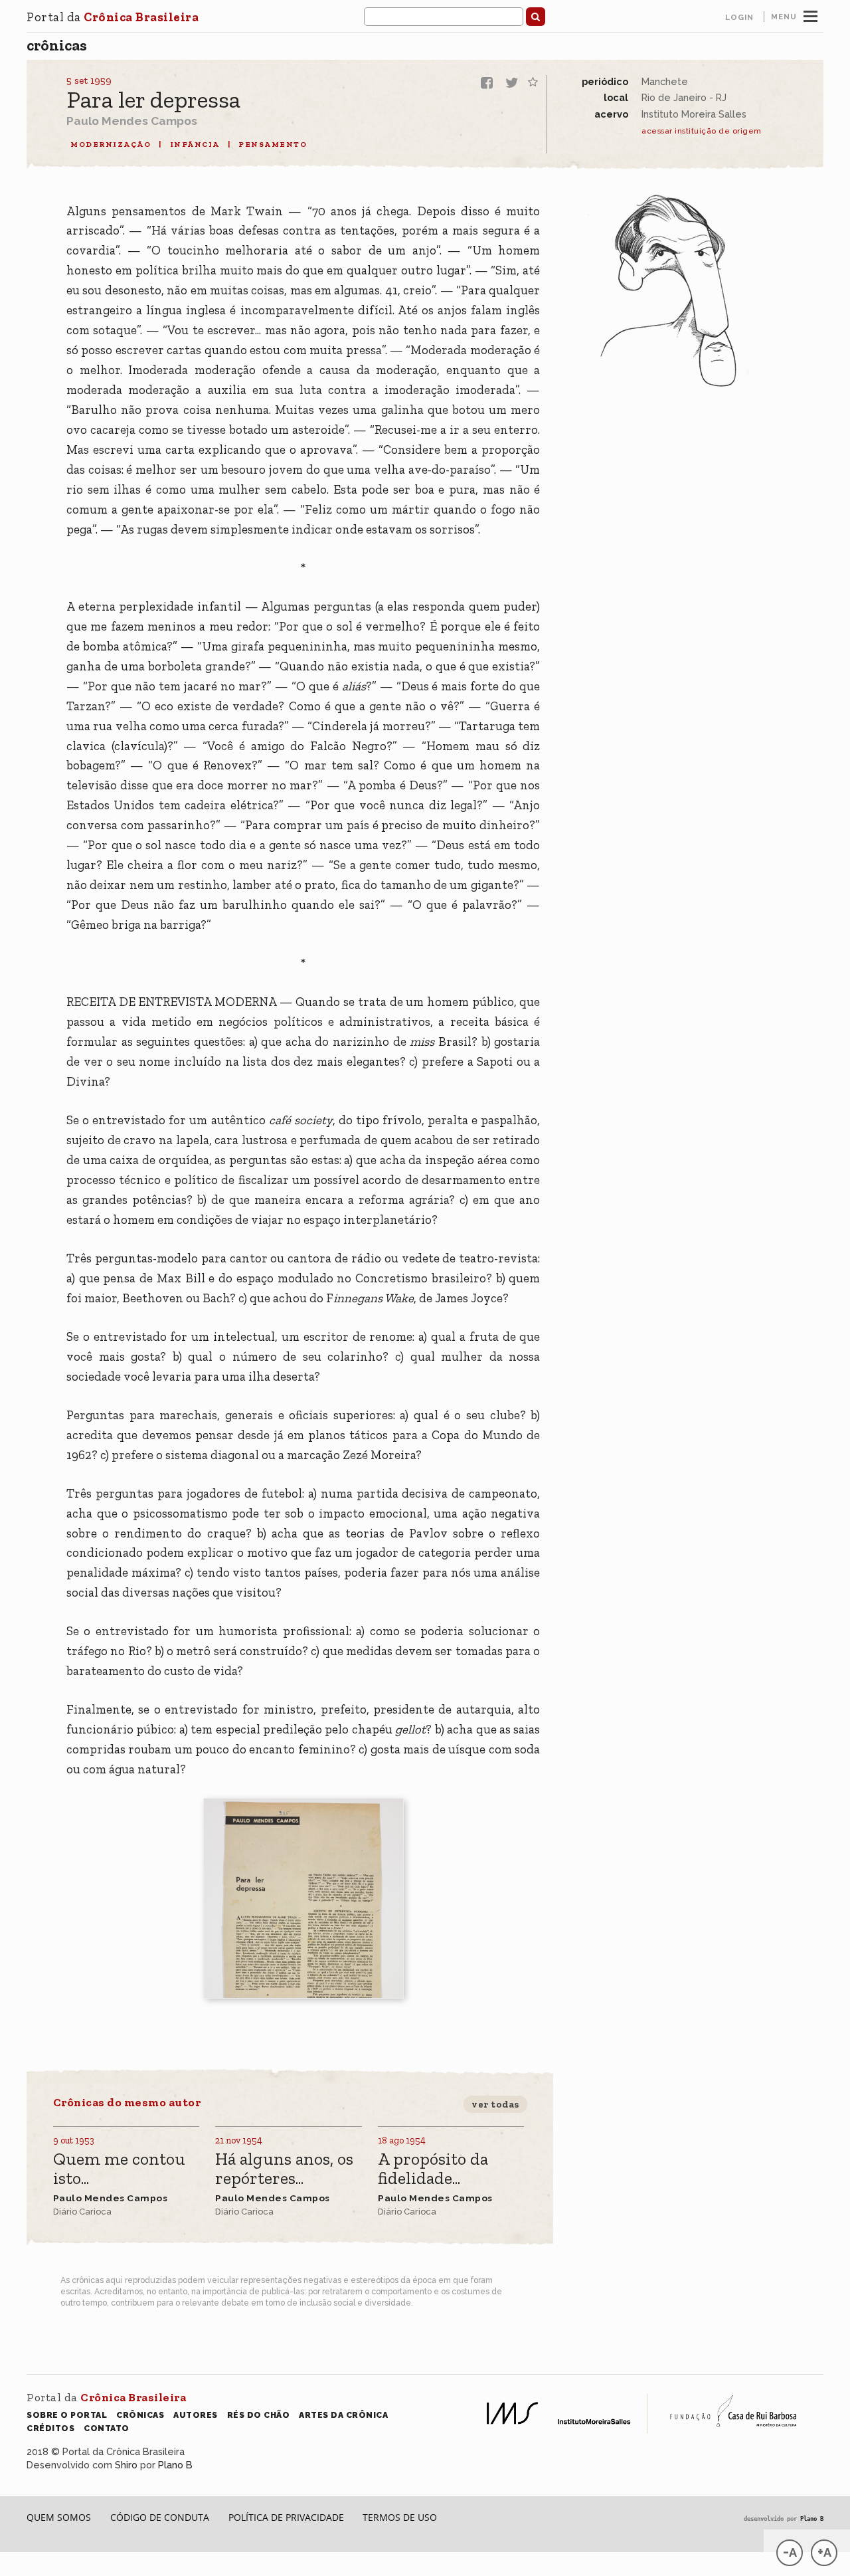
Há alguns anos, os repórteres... (284, 2169)
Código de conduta (160, 2517)
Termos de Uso (400, 2517)
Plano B (175, 2465)
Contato (107, 2428)
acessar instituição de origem (702, 131)
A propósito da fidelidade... (433, 2169)
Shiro (126, 2465)
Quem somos (59, 2517)
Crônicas (57, 45)
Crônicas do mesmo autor (127, 2102)
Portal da (113, 17)
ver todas (495, 2104)
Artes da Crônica (343, 2415)
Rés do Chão (259, 2415)
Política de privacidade (286, 2517)
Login (739, 17)
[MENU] (810, 15)
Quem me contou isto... (119, 2169)
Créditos (50, 2428)
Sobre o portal (67, 2415)
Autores (196, 2415)
